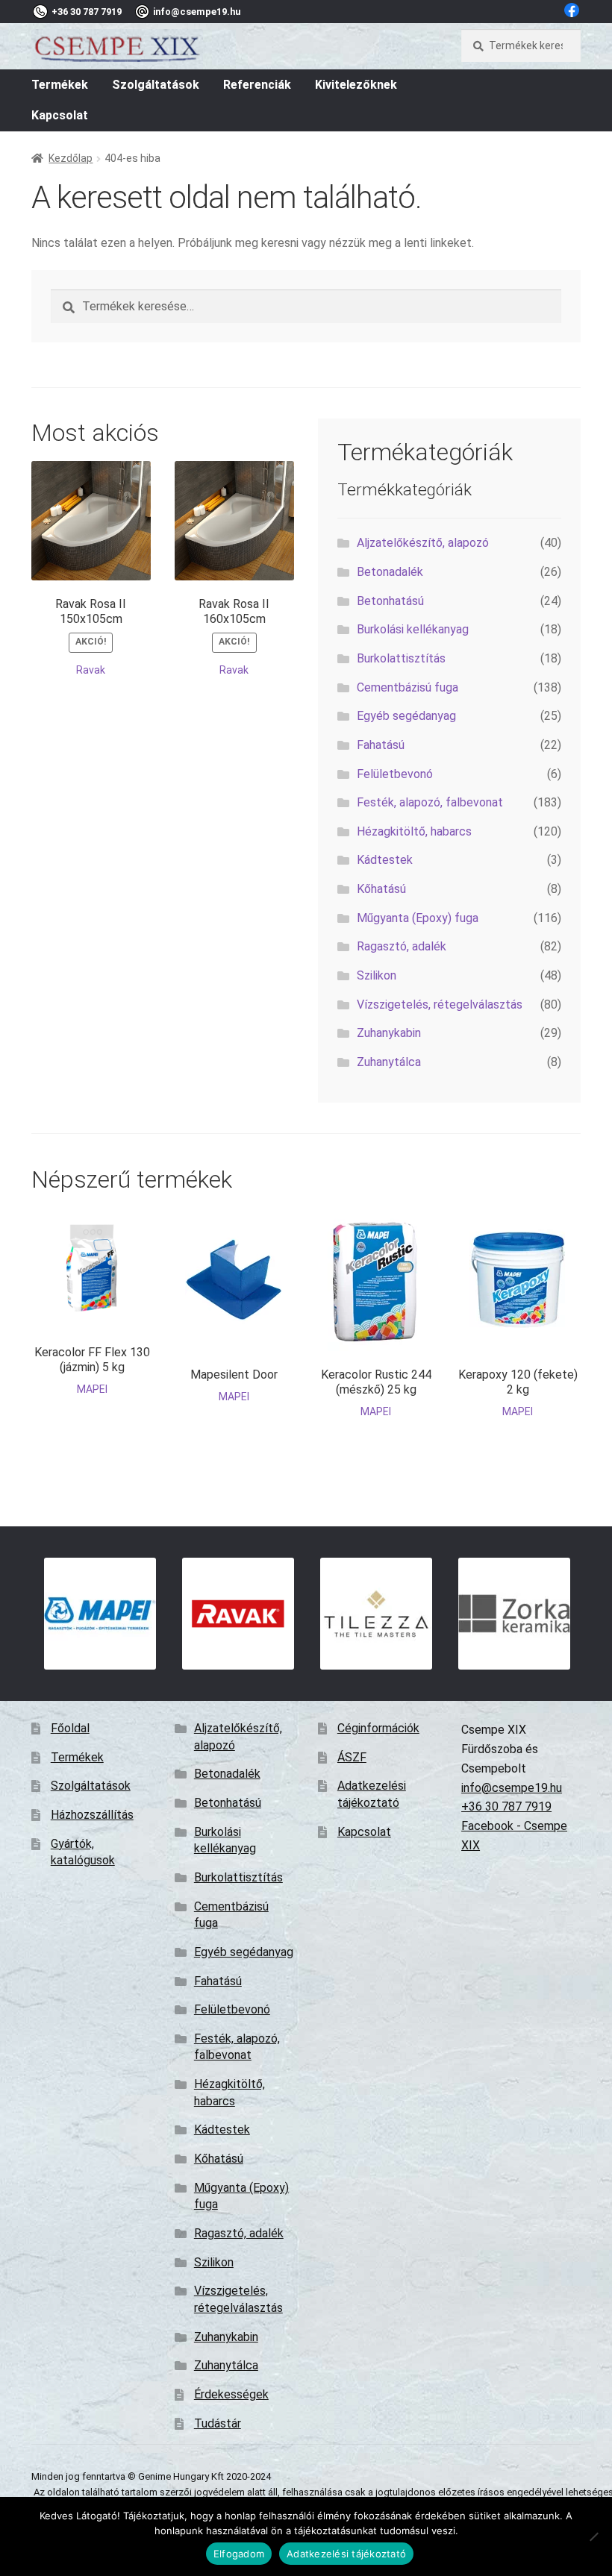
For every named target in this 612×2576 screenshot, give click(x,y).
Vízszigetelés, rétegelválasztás (440, 1005)
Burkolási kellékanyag (413, 629)
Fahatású (381, 745)
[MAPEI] (100, 1614)
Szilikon (377, 975)
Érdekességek (231, 2394)
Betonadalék (390, 572)
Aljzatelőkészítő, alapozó (423, 543)
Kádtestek (385, 860)
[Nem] (593, 2536)
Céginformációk (378, 1728)
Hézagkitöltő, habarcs (414, 831)
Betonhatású (390, 601)
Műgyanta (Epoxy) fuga (418, 918)
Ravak (91, 670)
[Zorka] (515, 1614)
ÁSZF (352, 1757)
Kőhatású (381, 889)
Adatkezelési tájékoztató (346, 2554)
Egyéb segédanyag (406, 716)
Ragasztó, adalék (402, 946)
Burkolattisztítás (401, 658)
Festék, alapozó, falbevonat (430, 802)
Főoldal (70, 1728)
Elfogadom (239, 2554)
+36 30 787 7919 (506, 1806)
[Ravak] (238, 1614)
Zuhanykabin (389, 1033)
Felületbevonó (395, 774)
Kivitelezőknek (356, 85)
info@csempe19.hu (512, 1788)
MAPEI (92, 1389)
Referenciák (257, 85)
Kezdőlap (71, 158)
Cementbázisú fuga (408, 687)
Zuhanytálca (389, 1062)
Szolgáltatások (156, 85)
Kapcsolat (60, 115)
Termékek (60, 85)
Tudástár (218, 2423)
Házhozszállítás (92, 1815)
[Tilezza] (377, 1614)
